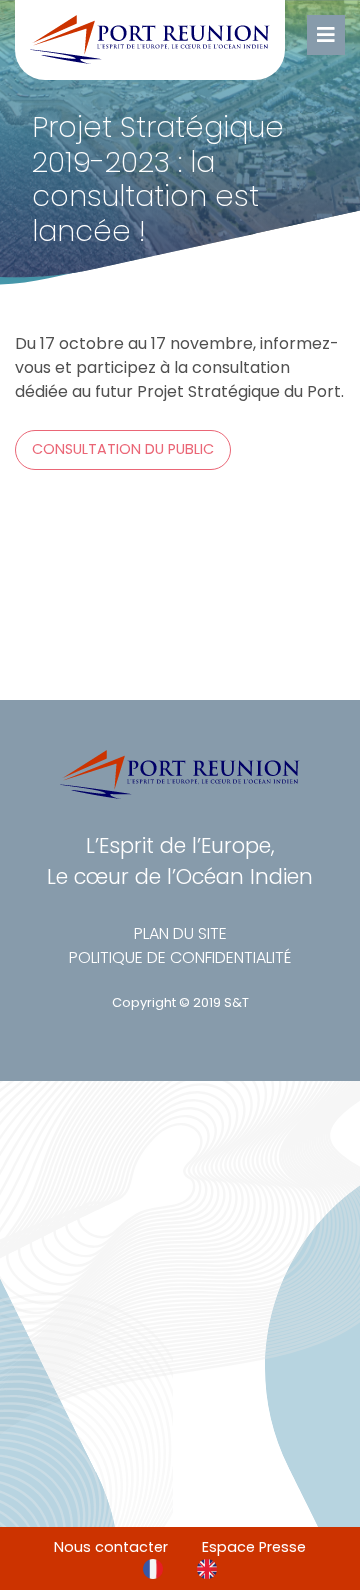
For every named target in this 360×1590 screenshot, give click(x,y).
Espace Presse (254, 1547)
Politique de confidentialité (180, 957)
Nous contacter (111, 1547)
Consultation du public (123, 449)
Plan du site (180, 933)
